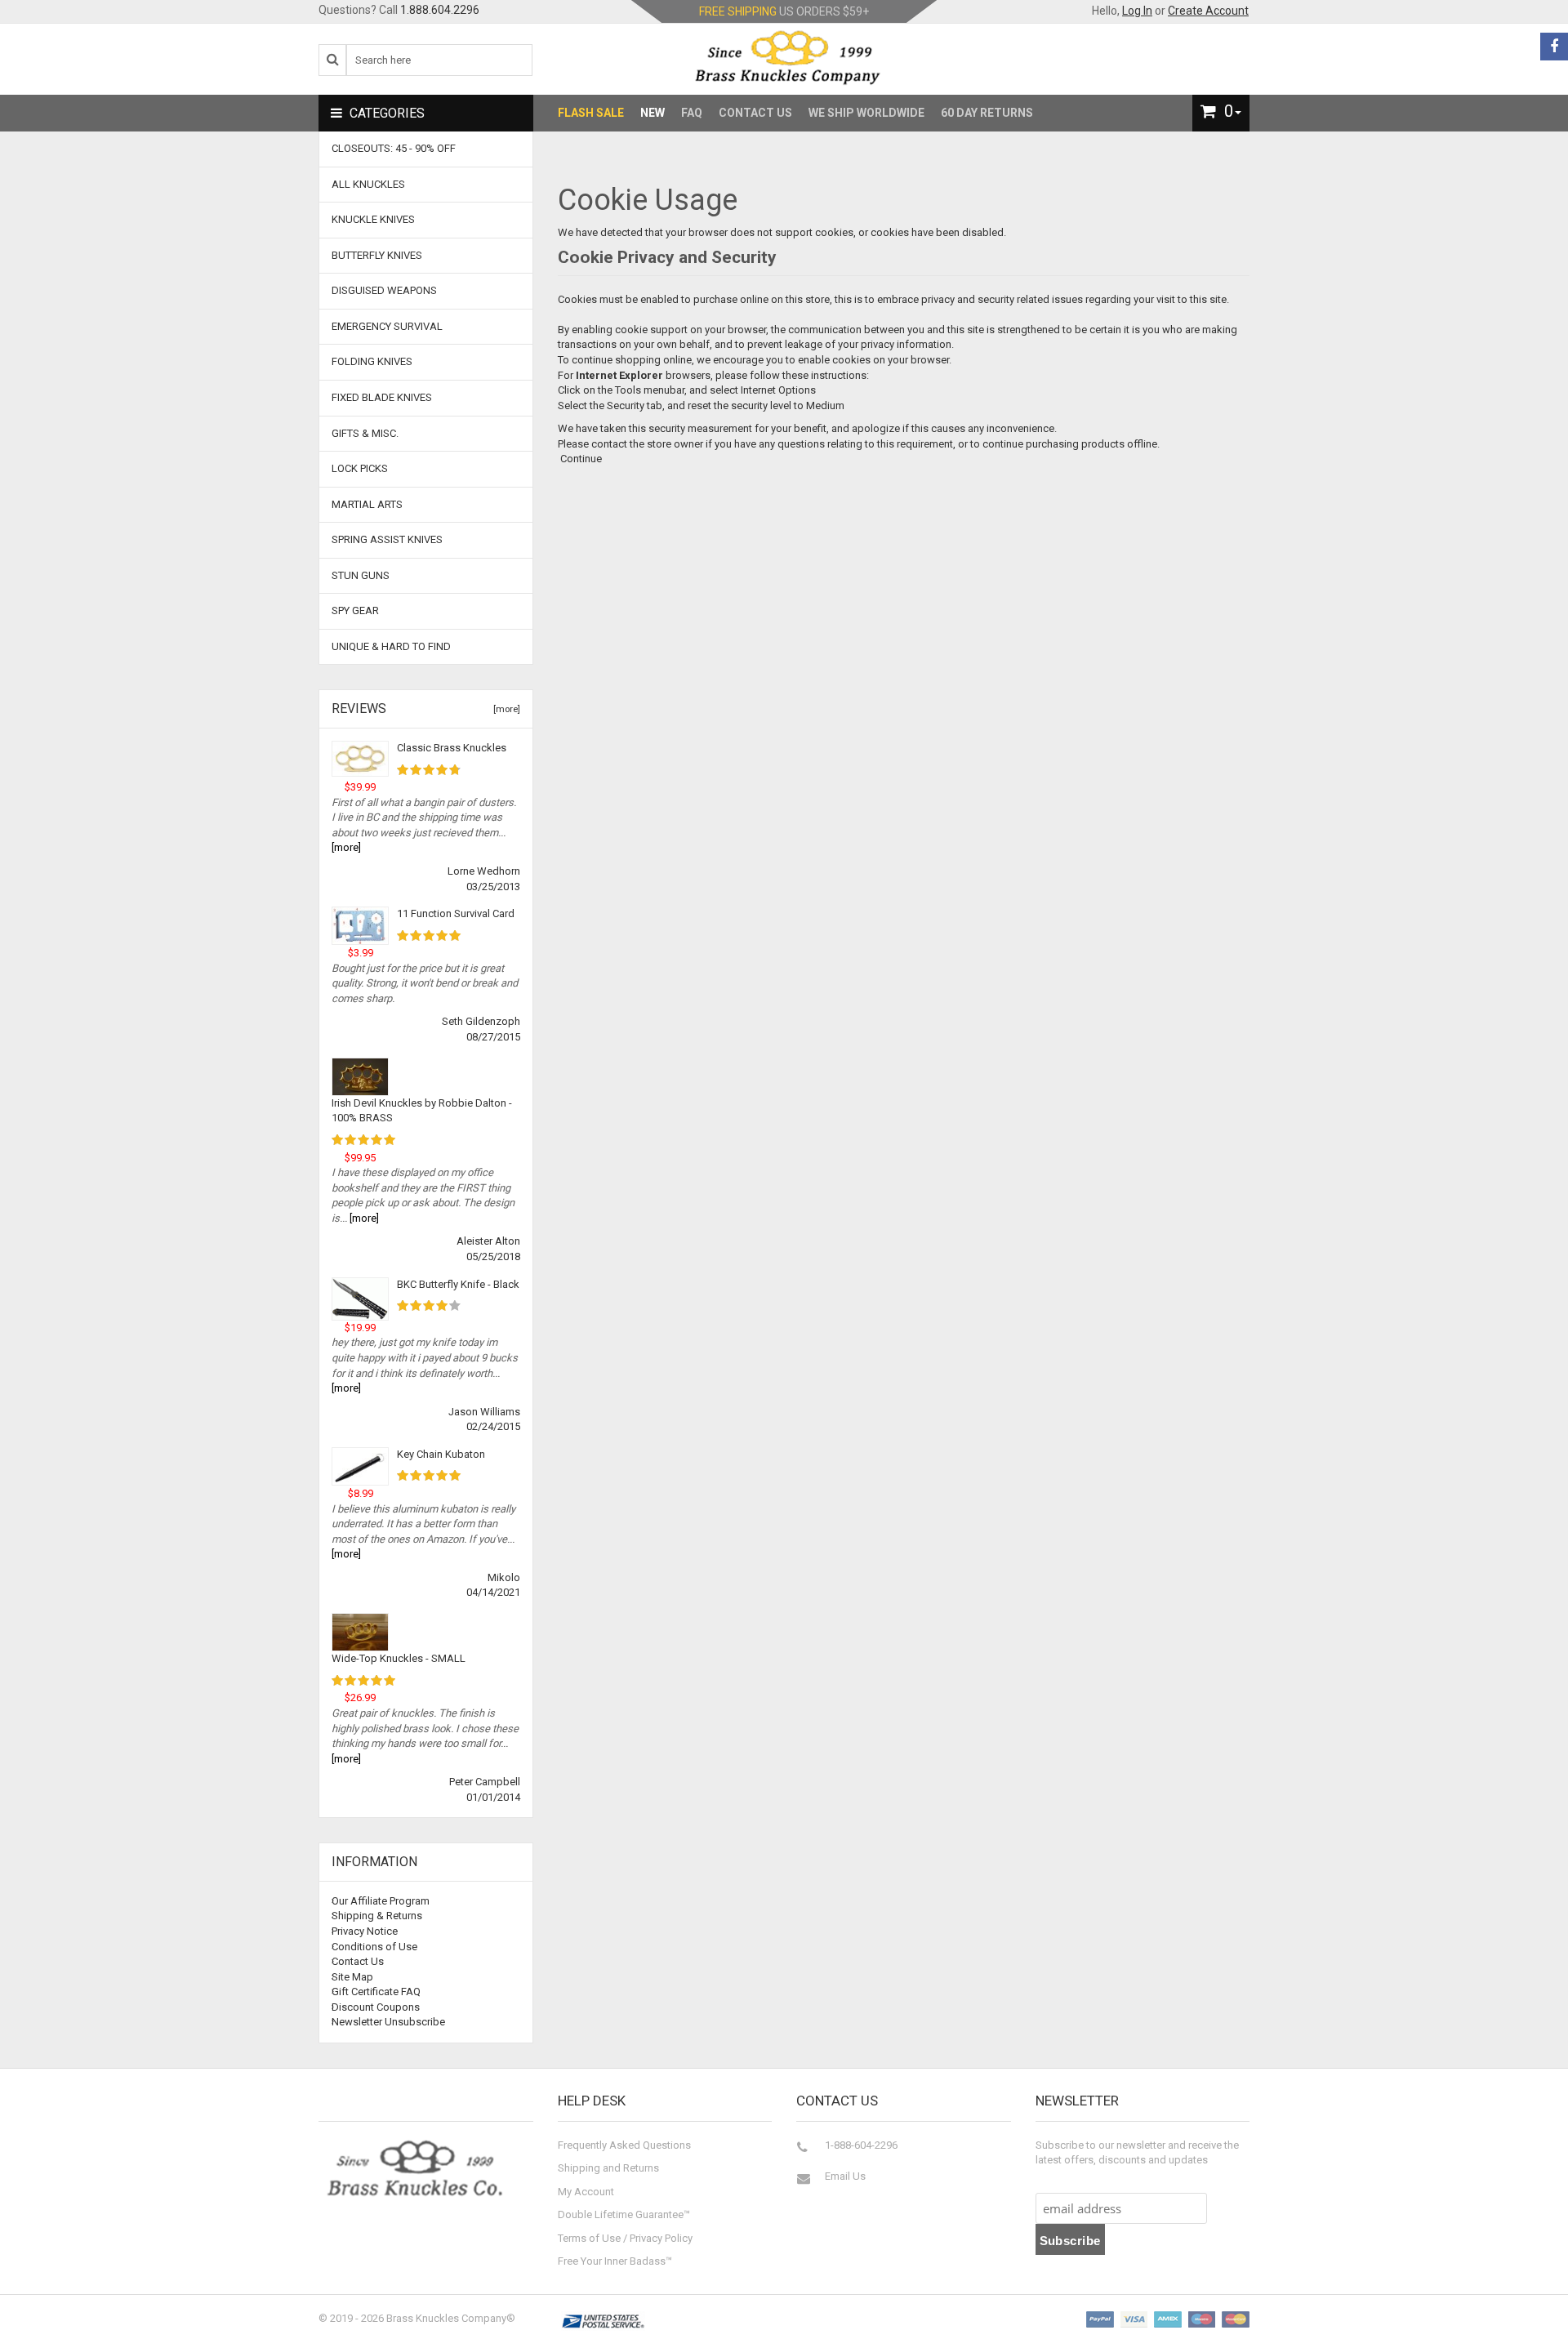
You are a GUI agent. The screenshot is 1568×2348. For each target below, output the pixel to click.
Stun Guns (361, 575)
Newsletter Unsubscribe (388, 2022)
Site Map (352, 1977)
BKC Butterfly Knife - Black (458, 1284)
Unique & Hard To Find (391, 646)
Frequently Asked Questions (624, 2145)
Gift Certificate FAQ (376, 1992)
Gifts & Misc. (365, 433)
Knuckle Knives (373, 219)
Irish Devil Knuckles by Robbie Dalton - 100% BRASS (422, 1111)
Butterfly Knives (377, 255)
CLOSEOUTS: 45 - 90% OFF (394, 148)
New (653, 113)
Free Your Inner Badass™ (615, 2261)
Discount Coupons (376, 2007)
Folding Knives (372, 361)
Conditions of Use (374, 1947)
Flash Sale (591, 113)
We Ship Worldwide (866, 113)
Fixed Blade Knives (382, 397)
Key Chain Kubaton (441, 1454)
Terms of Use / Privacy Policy (625, 2238)
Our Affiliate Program (381, 1901)
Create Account (1208, 11)
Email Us (845, 2176)
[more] (504, 709)
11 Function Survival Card (456, 913)
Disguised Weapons (384, 290)
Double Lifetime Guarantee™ (624, 2214)
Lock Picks (360, 468)
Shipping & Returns (377, 1916)
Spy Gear (355, 610)
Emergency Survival (387, 326)
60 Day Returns (987, 113)
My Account (586, 2192)
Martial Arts (367, 504)
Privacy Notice (365, 1931)
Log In (1137, 11)
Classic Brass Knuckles (452, 748)
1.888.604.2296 (440, 10)
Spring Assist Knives (387, 539)
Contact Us (755, 113)
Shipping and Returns (608, 2168)
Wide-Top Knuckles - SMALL (399, 1658)
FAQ (692, 113)
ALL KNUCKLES (368, 184)
